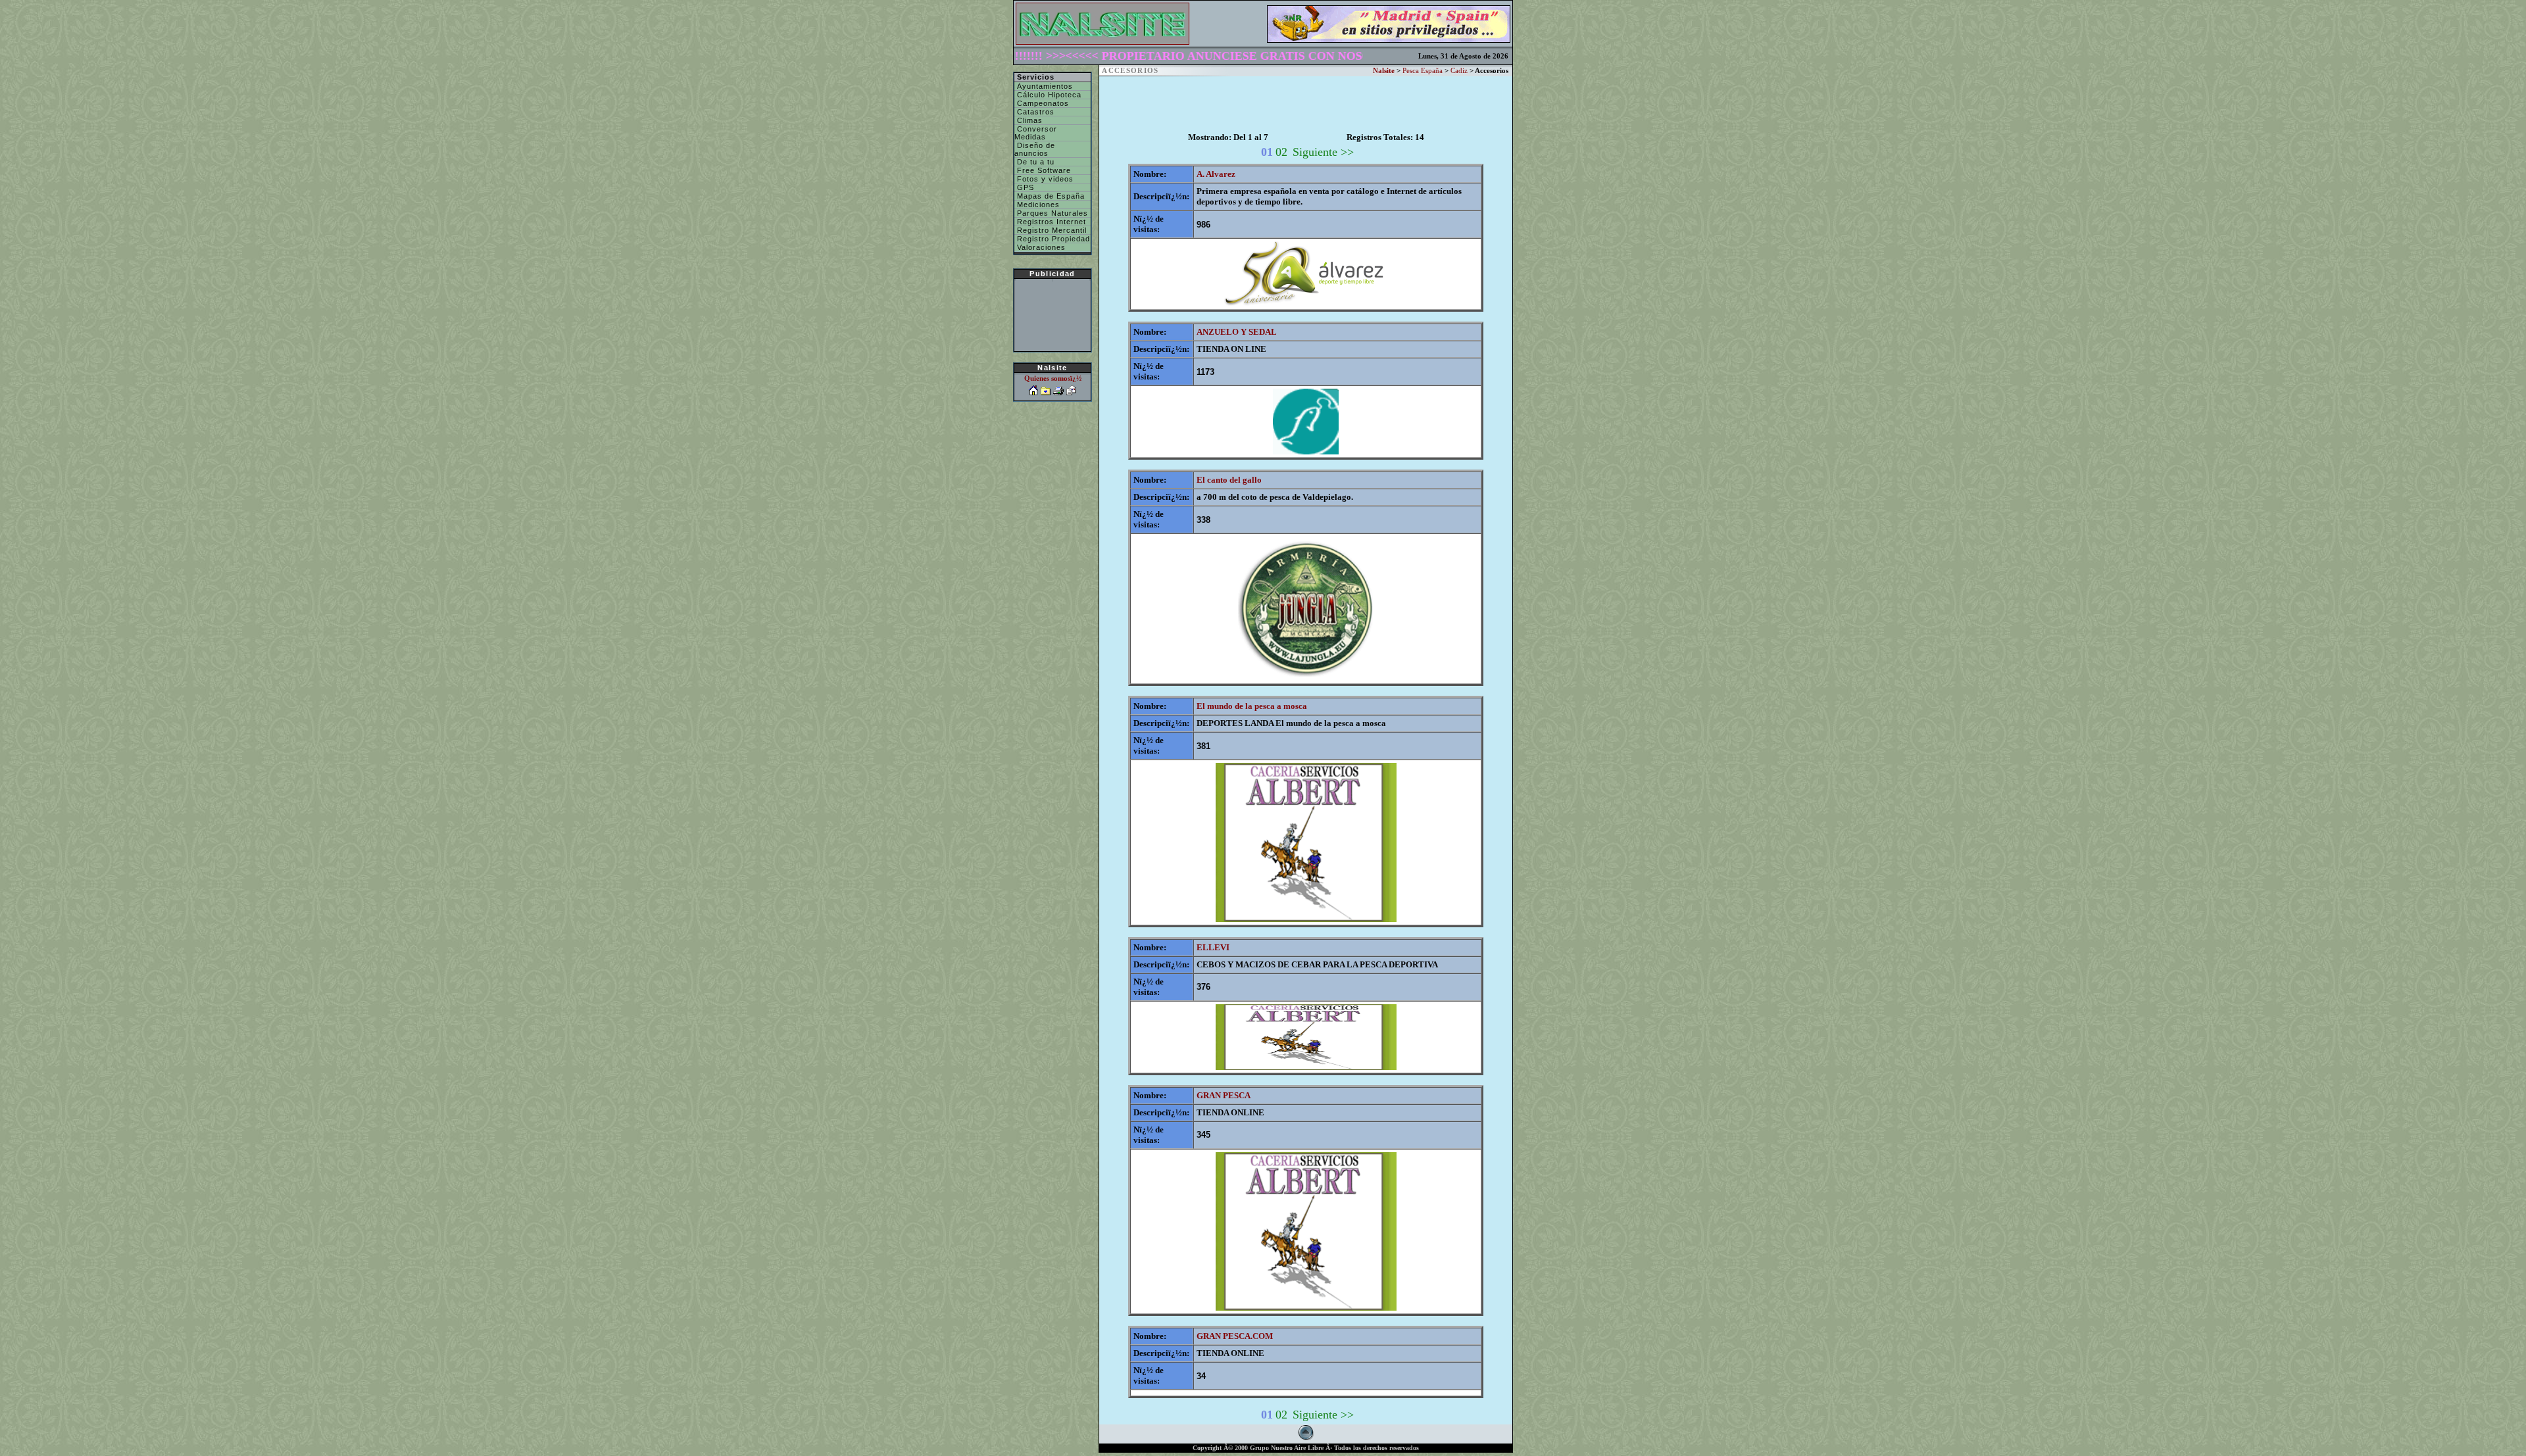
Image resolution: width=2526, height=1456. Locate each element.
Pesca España (1423, 71)
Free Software (1043, 170)
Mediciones (1037, 205)
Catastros (1034, 112)
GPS (1024, 187)
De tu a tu (1034, 162)
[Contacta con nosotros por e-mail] (1071, 392)
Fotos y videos (1044, 179)
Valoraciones (1040, 247)
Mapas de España (1050, 196)
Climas (1028, 120)
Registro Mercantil (1051, 230)
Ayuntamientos (1044, 86)
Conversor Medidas (1036, 133)
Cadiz (1459, 71)
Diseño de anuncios (1035, 149)
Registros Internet (1050, 222)
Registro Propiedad (1052, 239)
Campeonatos (1042, 103)
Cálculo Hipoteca (1048, 95)
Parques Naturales (1051, 213)
